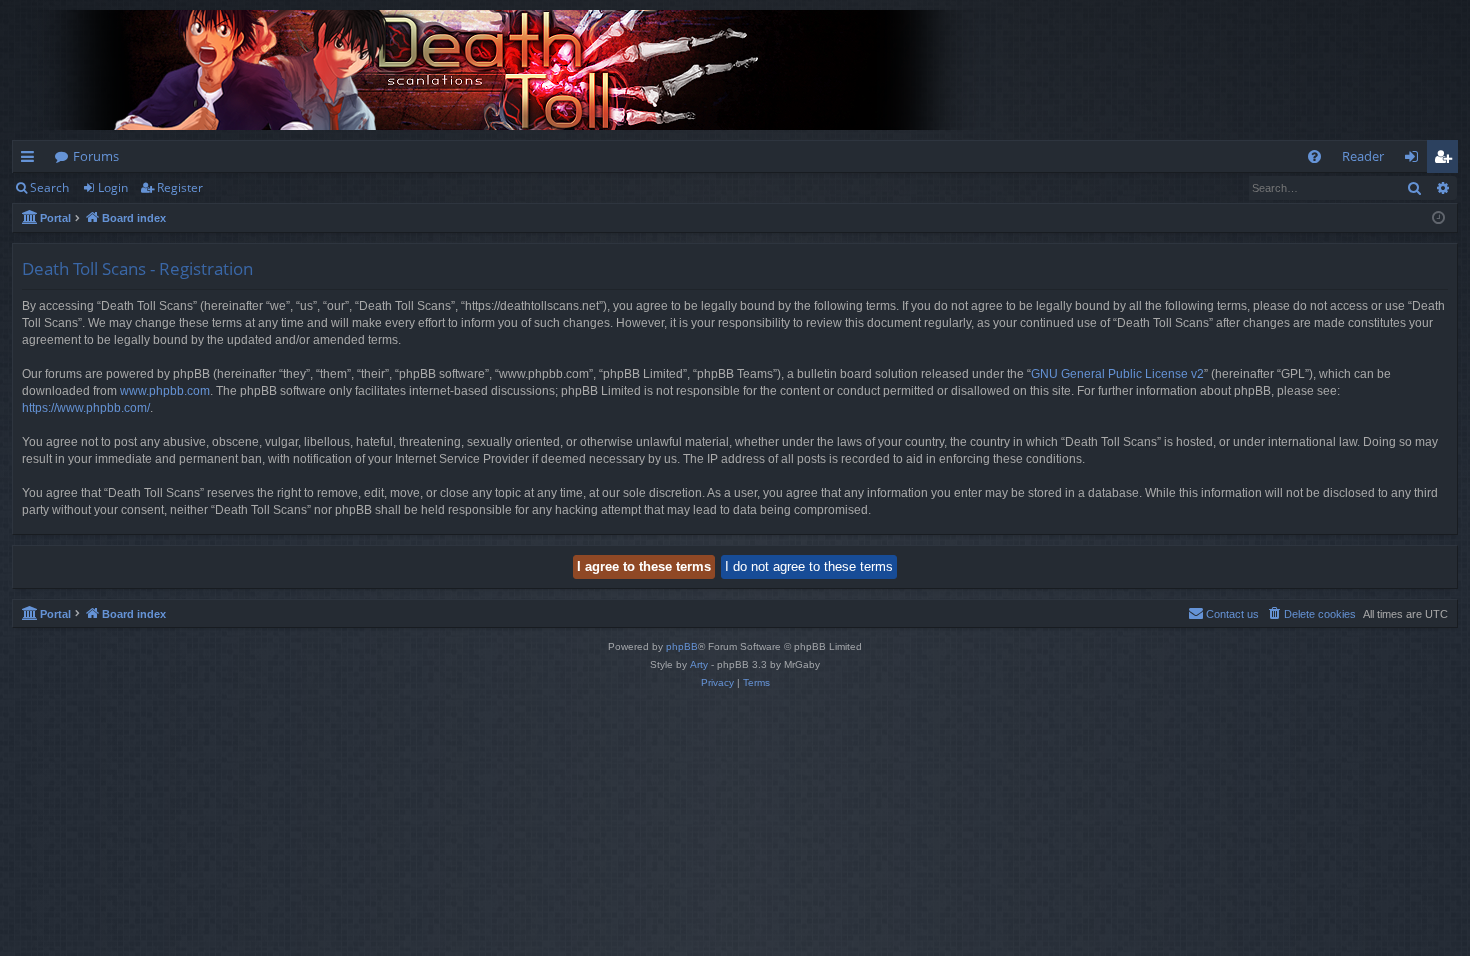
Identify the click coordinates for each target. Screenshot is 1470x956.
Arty (699, 664)
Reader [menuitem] (1363, 156)
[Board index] (512, 70)
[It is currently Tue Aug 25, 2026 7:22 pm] (1438, 218)
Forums (96, 156)
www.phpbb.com (165, 391)
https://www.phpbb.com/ (86, 408)
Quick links (31, 160)
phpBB (682, 646)
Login (113, 187)
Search (49, 187)
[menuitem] (1314, 156)
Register (180, 187)
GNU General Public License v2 (1117, 374)
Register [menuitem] (1447, 160)
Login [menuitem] (1415, 160)
